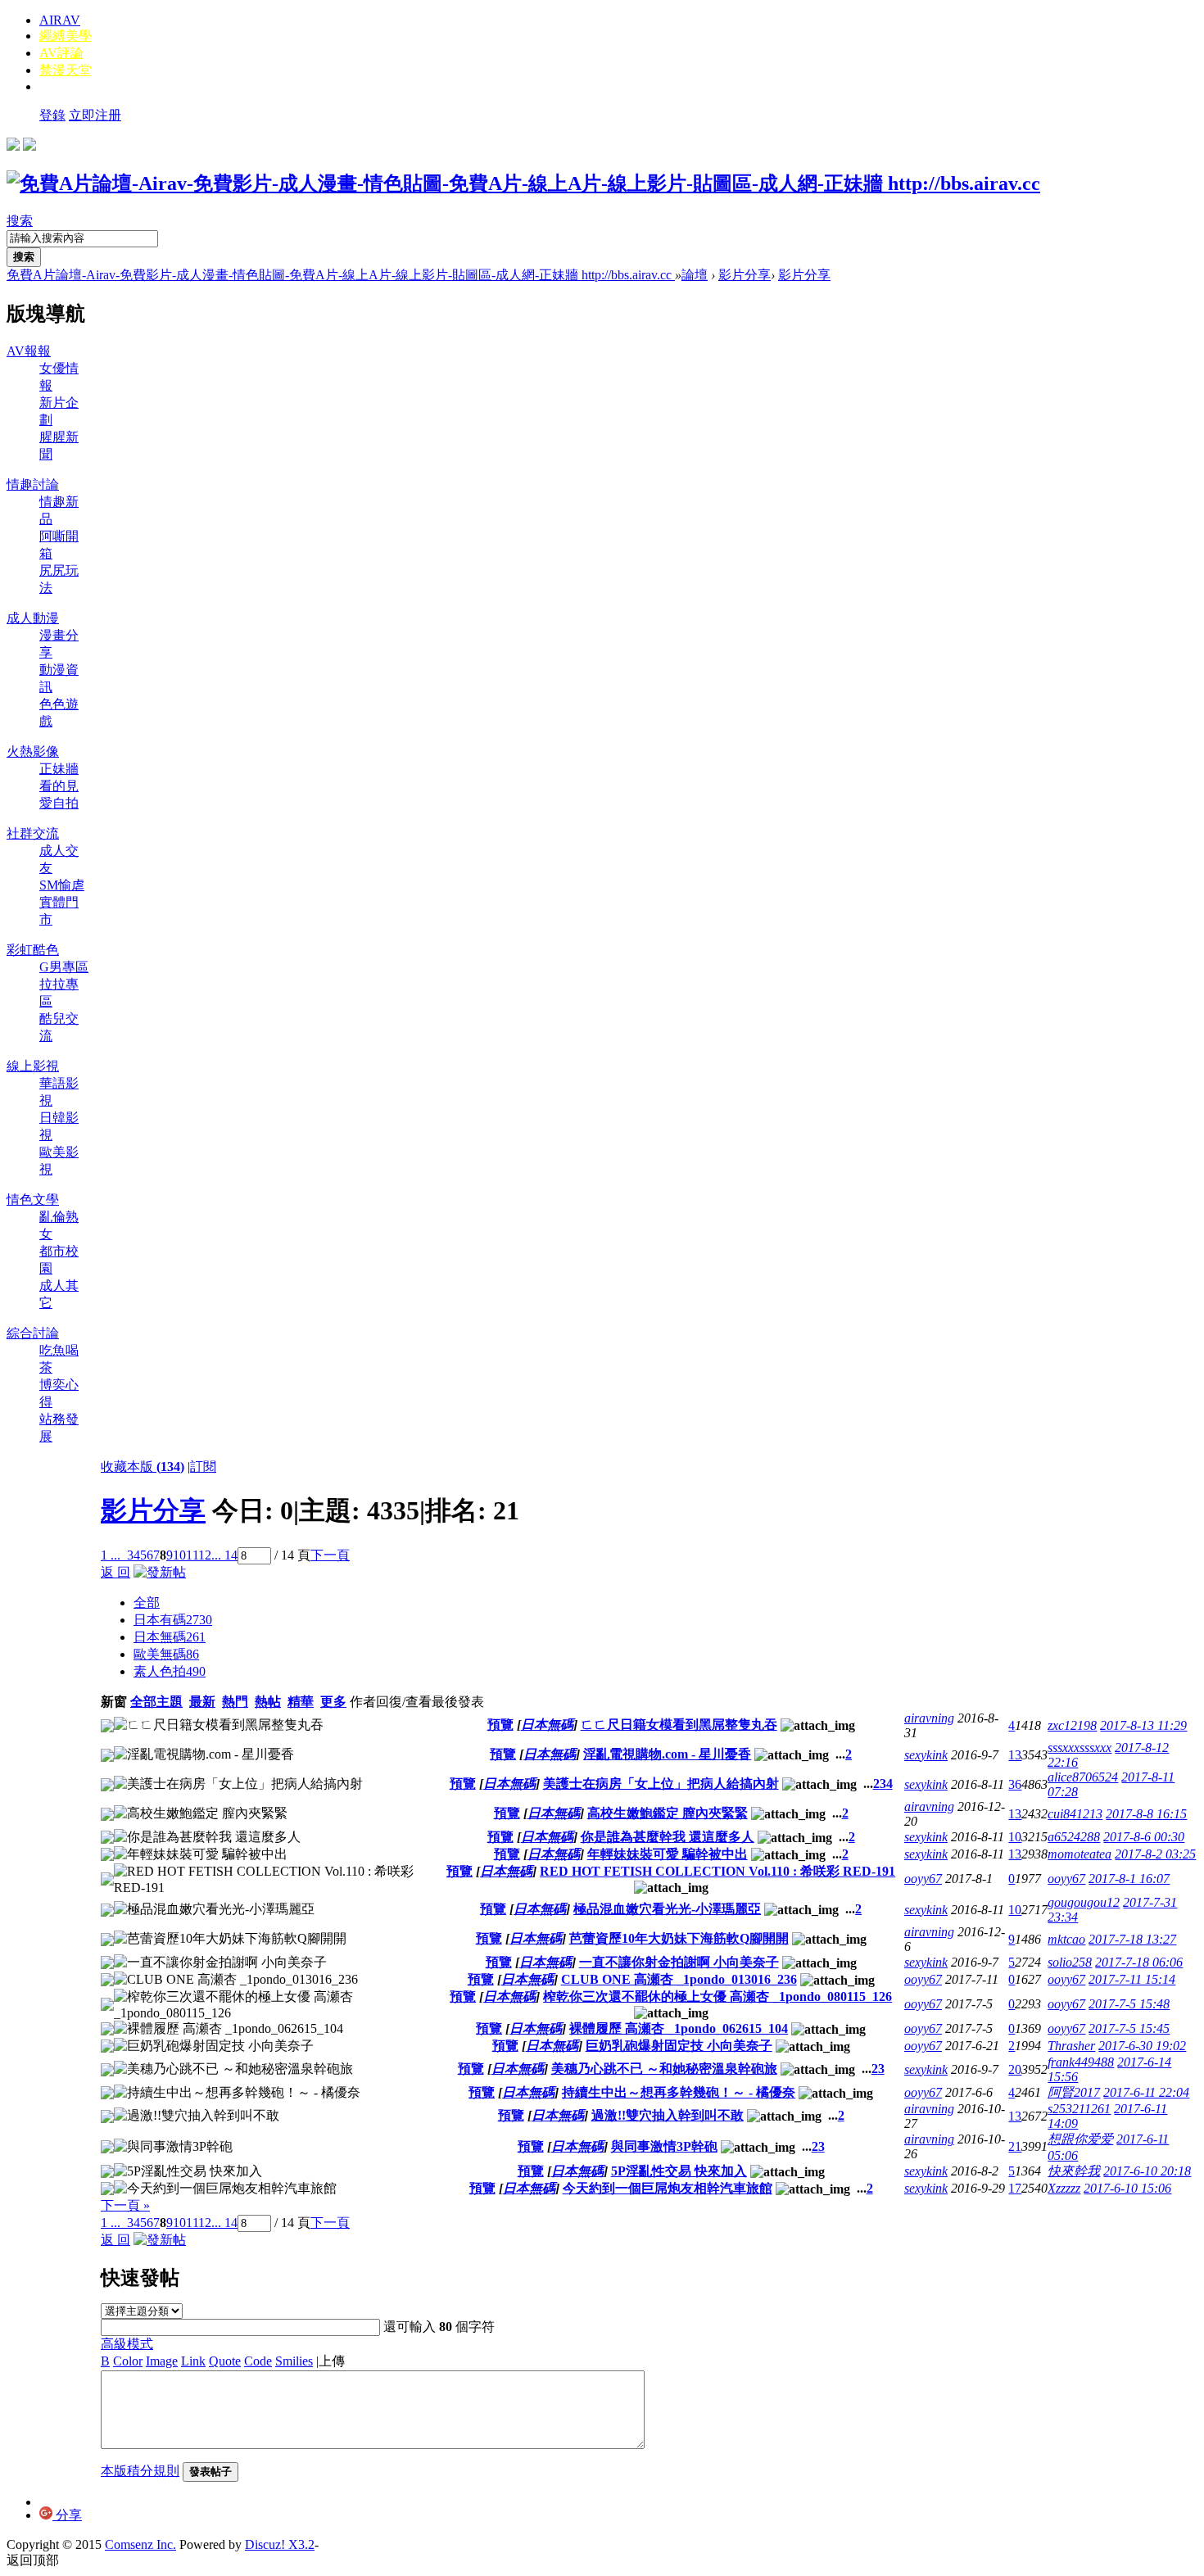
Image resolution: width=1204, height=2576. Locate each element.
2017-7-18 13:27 (1132, 1939)
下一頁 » (125, 2205)
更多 (333, 1702)
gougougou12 (1084, 1902)
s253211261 (1079, 2109)
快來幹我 (1074, 2171)
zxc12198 (1072, 1725)
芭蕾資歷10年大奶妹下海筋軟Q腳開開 (679, 1938)
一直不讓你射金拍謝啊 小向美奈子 (679, 1962)
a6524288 (1074, 1837)
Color (128, 2361)
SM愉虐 (62, 885)
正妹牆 (59, 769)
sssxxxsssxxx (1080, 1748)
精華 (301, 1702)
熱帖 (268, 1702)
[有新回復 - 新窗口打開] (107, 1728)
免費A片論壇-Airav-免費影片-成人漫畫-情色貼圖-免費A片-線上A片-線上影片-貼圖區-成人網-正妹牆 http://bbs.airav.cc (341, 275)
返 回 (115, 1572)
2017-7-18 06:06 (1139, 1962)
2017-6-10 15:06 (1127, 2188)
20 (1015, 2069)
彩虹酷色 (33, 950)
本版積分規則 (140, 2471)
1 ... (111, 1555)
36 (1015, 1784)
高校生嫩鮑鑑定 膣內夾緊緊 (668, 1813)
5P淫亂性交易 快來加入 (679, 2171)
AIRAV (60, 20)
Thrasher (1071, 2046)
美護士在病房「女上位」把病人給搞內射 (661, 1784)
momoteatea (1080, 1854)
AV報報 (29, 351)
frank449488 (1081, 2062)
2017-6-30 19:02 (1142, 2046)
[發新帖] (160, 1572)
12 (205, 1555)
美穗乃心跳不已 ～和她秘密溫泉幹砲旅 (664, 2069)
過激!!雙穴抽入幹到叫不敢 (668, 2115)
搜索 (20, 221)
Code (258, 2361)
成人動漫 (33, 618)
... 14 (224, 1555)
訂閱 (203, 1467)
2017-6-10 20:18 (1147, 2171)
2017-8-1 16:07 (1129, 1879)
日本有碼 (173, 1620)
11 (192, 1555)
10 (179, 1555)
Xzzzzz (1064, 2188)
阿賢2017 (1074, 2092)
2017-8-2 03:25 (1155, 1854)
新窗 (114, 1702)
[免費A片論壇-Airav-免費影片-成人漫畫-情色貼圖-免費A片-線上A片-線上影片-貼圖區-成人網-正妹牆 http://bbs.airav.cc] (523, 183)
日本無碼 (170, 1637)
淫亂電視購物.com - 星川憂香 (667, 1754)
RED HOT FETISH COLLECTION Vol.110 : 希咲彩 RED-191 (717, 1871)
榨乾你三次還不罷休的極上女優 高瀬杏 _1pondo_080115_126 (717, 1997)
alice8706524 (1083, 1777)
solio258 (1070, 1962)
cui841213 (1075, 1814)
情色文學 (33, 1200)
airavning (929, 1718)
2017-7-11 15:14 (1132, 1979)
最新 (202, 1702)
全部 (147, 1603)
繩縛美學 (66, 36)
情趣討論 (33, 484)
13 (1015, 1755)
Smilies (294, 2361)
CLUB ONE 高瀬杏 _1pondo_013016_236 (679, 1979)
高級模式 (127, 2344)
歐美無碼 (166, 1654)
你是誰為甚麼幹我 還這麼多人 (668, 1837)
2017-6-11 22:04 (1146, 2092)
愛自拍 (59, 803)
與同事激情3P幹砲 (664, 2146)
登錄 (52, 115)
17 (1015, 2188)
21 (1015, 2146)
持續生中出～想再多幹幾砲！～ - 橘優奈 (679, 2092)
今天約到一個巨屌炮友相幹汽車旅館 (668, 2188)
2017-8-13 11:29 (1143, 1725)
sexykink (926, 1755)
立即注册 (95, 115)
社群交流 (33, 833)
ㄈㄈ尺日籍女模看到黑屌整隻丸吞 (679, 1725)
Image (162, 2361)
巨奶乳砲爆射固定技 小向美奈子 (679, 2046)
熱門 (235, 1702)
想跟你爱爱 (1080, 2139)
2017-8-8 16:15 (1146, 1814)
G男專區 (64, 967)
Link (193, 2361)
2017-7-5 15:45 (1129, 2028)
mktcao (1066, 1939)
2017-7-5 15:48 (1129, 2004)
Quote (225, 2361)
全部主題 (156, 1702)
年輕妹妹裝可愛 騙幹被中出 (668, 1854)
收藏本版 (143, 1467)
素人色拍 (170, 1671)
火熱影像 (33, 752)
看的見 (59, 786)
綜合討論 (33, 1333)
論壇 (695, 275)
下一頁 (330, 1555)
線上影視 (33, 1066)
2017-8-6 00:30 (1144, 1837)
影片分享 (745, 275)
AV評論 (61, 53)
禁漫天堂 (66, 70)
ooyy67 (923, 1879)
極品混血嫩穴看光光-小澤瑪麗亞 (667, 1909)
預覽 (500, 1725)
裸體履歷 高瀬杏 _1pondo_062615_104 (679, 2028)
